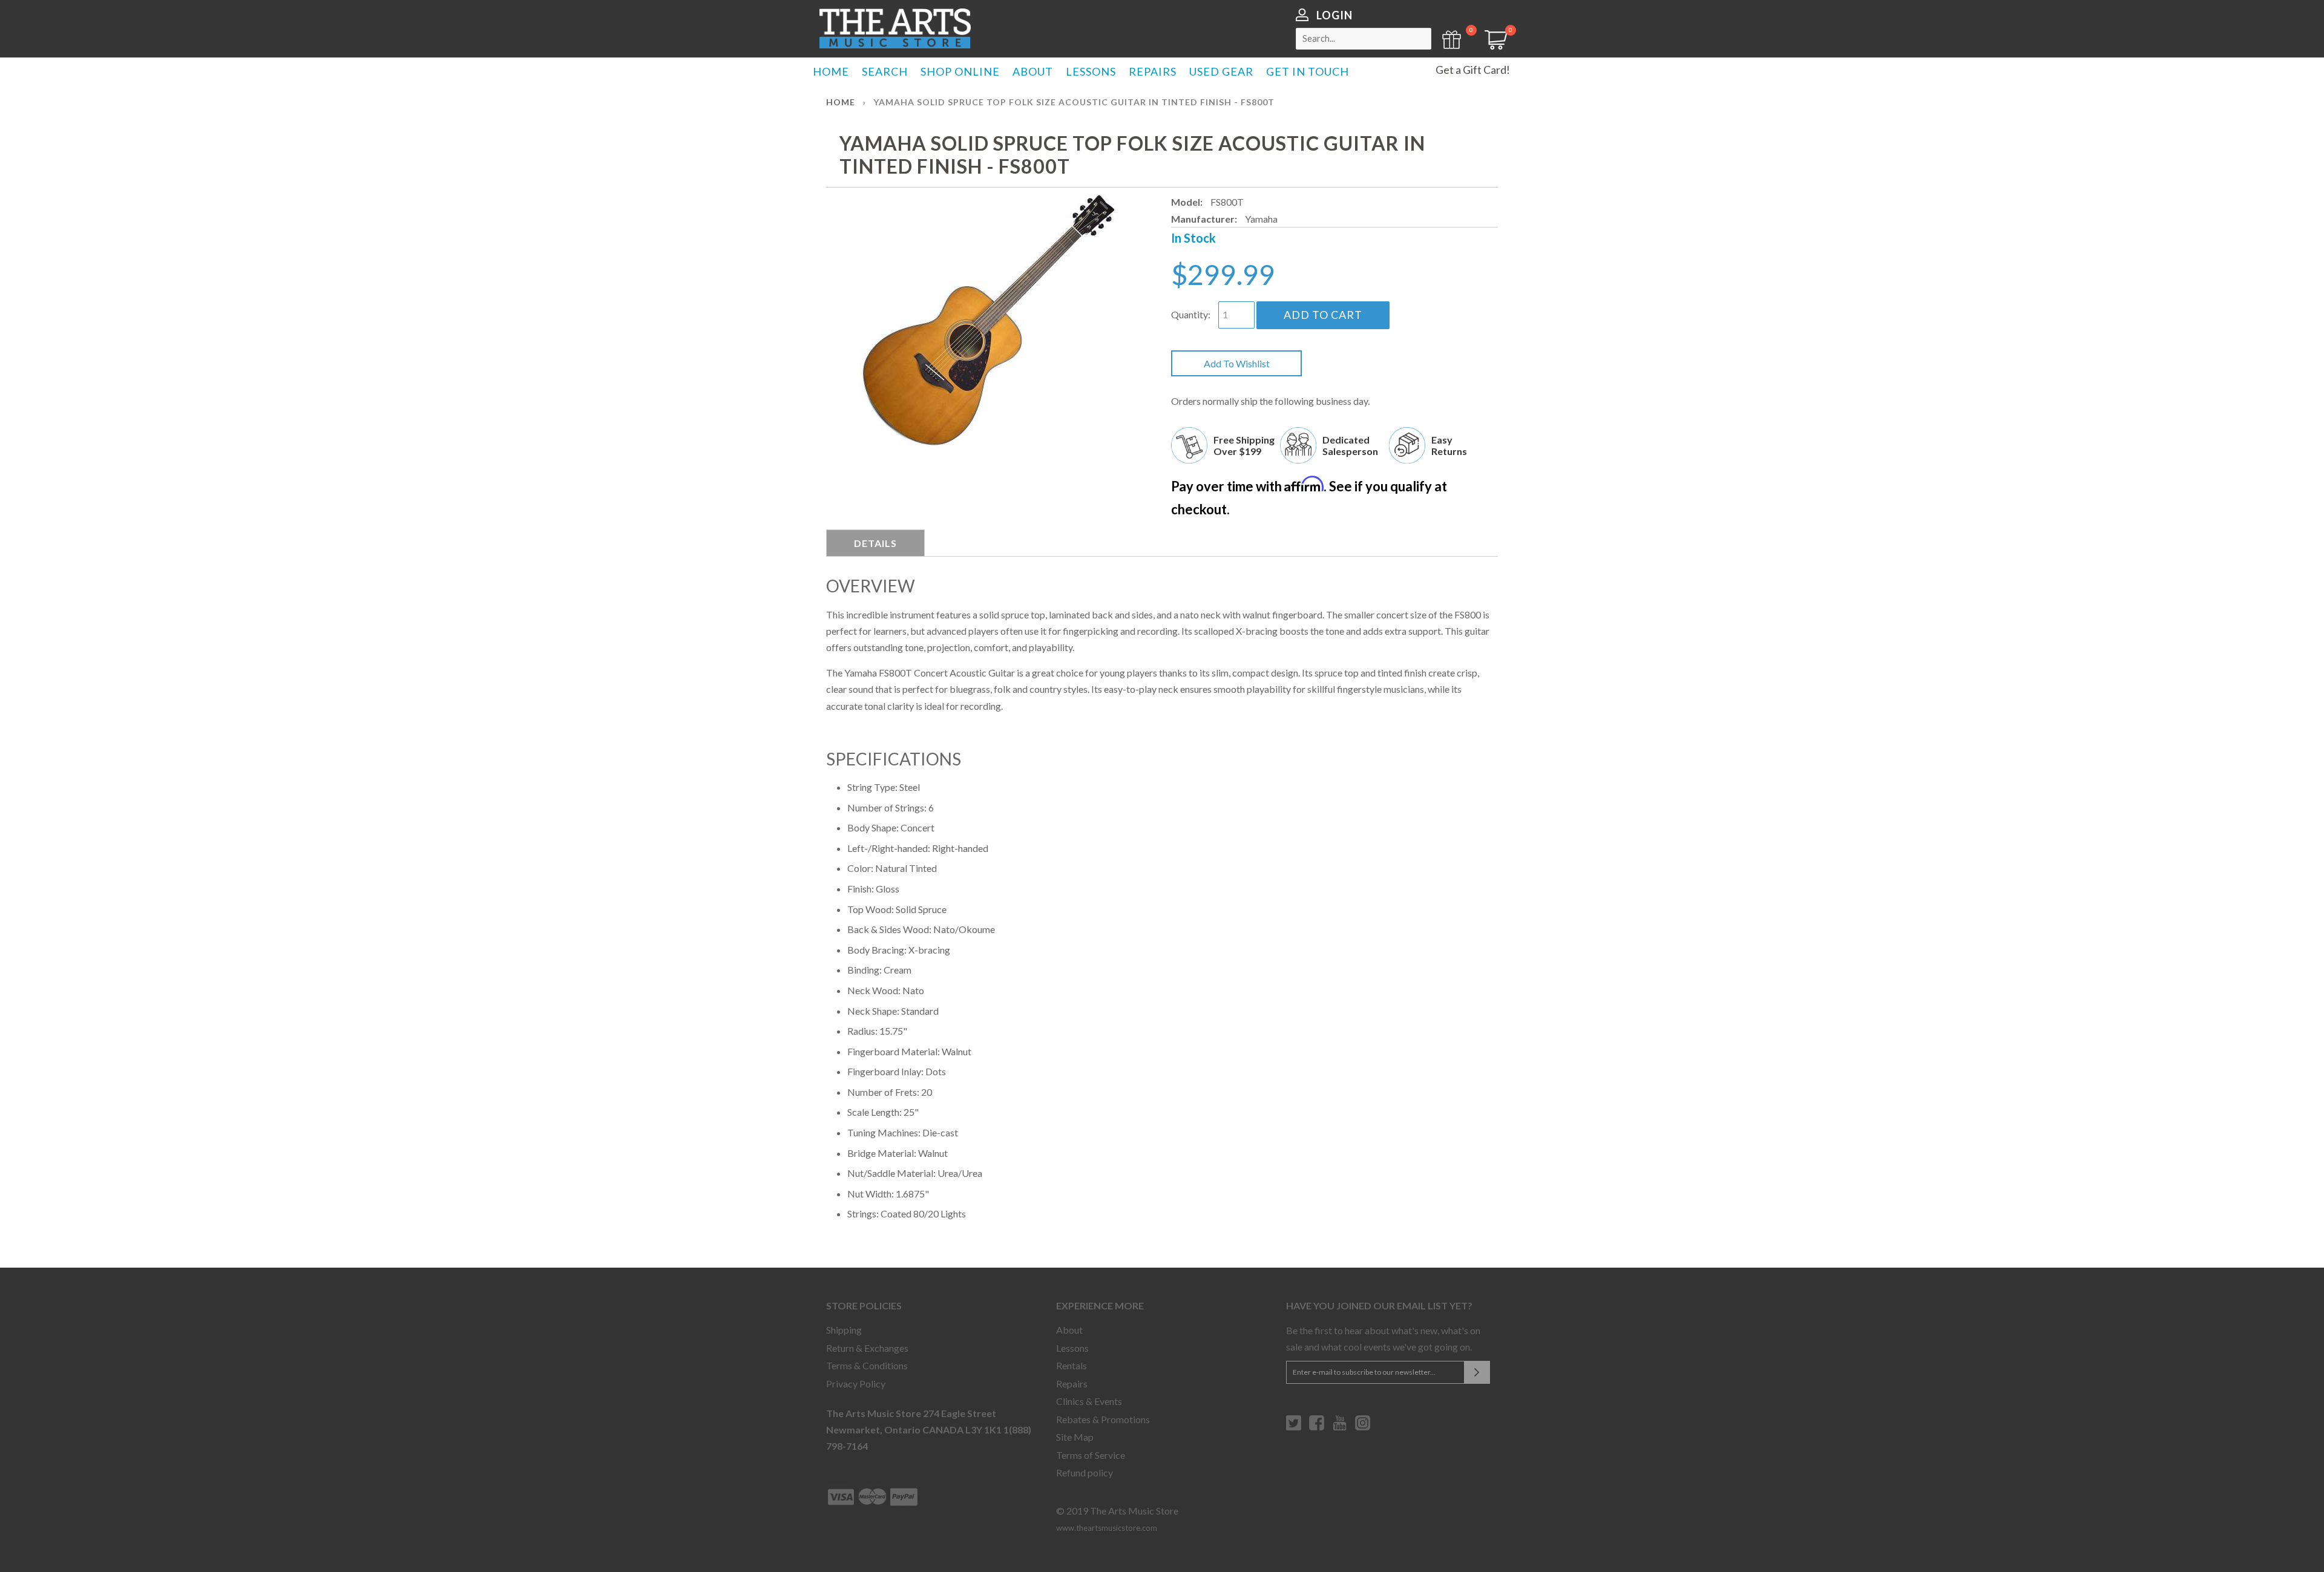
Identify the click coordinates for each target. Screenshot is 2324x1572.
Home (841, 102)
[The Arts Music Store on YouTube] (1340, 1427)
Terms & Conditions (867, 1365)
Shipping (844, 1330)
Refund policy (1085, 1472)
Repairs (1072, 1384)
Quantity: (1191, 314)
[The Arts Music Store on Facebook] (1317, 1427)
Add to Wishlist (1237, 363)
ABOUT (1033, 71)
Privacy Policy (856, 1384)
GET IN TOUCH (1308, 71)
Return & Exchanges (867, 1348)
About (1069, 1330)
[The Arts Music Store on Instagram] (1363, 1427)
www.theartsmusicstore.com (1107, 1528)
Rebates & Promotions (1103, 1419)
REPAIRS (1153, 71)
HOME (831, 71)
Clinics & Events (1089, 1401)
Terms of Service (1091, 1455)
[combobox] (1364, 39)
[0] (1492, 46)
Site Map (1075, 1437)
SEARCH (885, 71)
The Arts (895, 28)
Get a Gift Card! (1473, 70)
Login (1334, 15)
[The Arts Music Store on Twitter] (1294, 1427)
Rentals (1072, 1365)
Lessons (1072, 1348)
